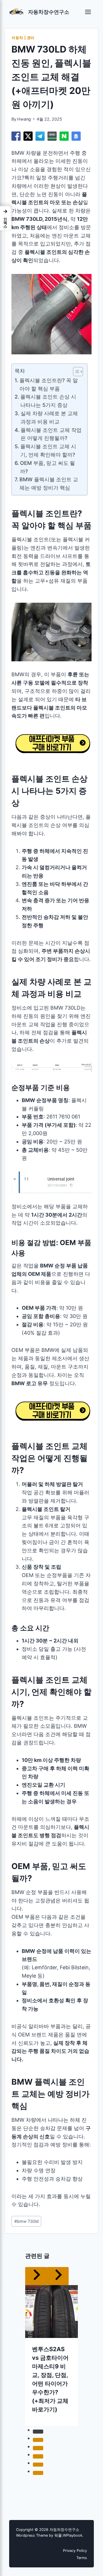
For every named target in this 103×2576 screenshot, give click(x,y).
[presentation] (51, 2293)
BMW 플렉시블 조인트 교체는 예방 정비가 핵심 (49, 484)
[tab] (40, 2420)
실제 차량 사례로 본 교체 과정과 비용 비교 (49, 418)
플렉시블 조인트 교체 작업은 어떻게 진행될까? (51, 434)
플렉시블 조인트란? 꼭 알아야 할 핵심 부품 (49, 384)
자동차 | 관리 (23, 38)
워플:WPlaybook (68, 2535)
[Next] (83, 2337)
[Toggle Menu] (88, 12)
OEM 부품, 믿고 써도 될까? (47, 467)
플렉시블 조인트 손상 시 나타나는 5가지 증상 (48, 401)
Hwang (24, 119)
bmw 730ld (26, 2221)
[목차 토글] (75, 372)
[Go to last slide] (20, 2337)
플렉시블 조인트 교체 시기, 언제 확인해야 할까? (48, 451)
